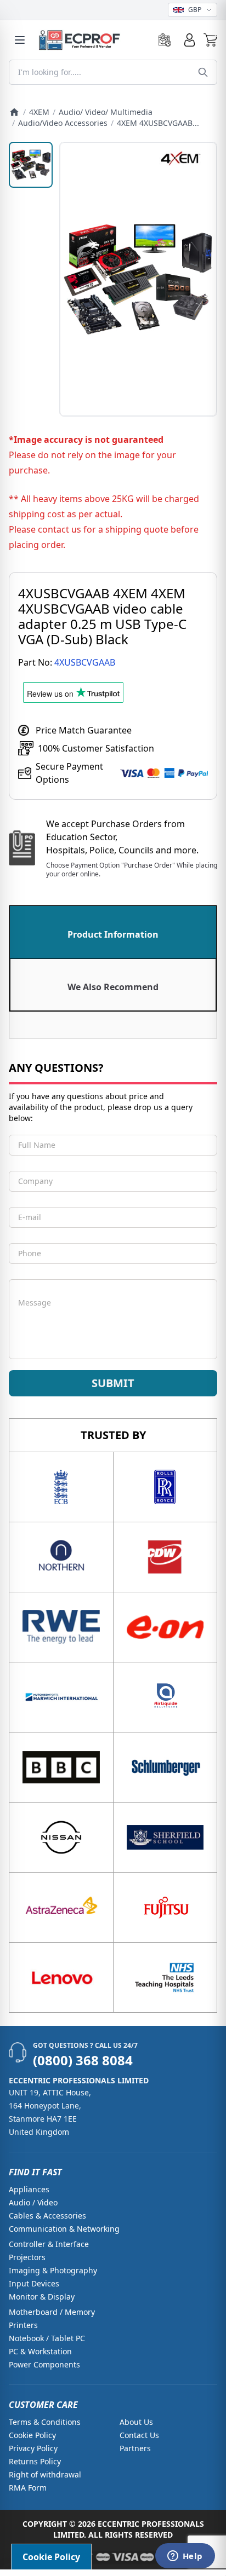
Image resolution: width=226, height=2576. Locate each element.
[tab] (113, 932)
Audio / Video (33, 2202)
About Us (136, 2422)
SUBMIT (113, 1383)
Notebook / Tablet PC (47, 2338)
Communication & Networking (64, 2229)
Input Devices (34, 2283)
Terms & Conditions (45, 2422)
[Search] (203, 72)
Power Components (44, 2364)
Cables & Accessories (47, 2216)
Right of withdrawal (45, 2474)
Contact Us (139, 2435)
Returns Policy (35, 2461)
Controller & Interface (49, 2244)
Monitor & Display (42, 2297)
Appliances (29, 2189)
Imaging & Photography (53, 2270)
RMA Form (28, 2488)
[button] (210, 40)
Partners (135, 2448)
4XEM (39, 112)
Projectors (27, 2257)
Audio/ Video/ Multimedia (106, 112)
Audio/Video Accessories (63, 123)
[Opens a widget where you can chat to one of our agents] (185, 2557)
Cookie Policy (32, 2435)
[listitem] (31, 165)
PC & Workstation (40, 2351)
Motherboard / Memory (52, 2312)
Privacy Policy (33, 2448)
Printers (23, 2325)
